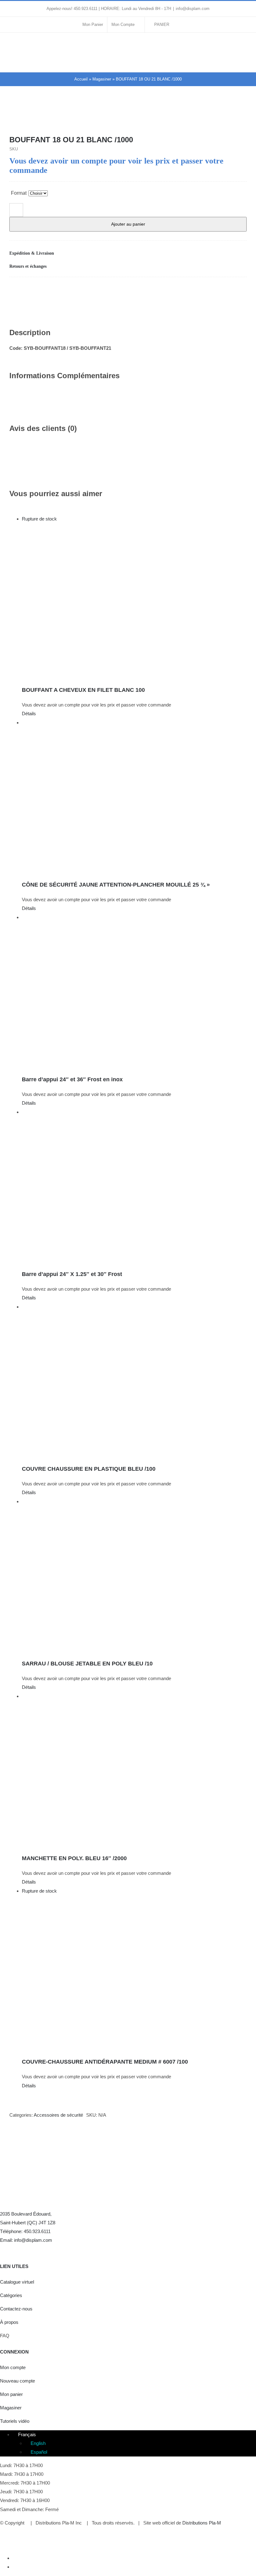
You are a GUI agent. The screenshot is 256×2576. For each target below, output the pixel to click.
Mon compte (13, 2367)
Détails (29, 714)
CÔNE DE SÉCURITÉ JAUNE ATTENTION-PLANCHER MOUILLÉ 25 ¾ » (116, 885)
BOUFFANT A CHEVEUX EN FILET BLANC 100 (83, 690)
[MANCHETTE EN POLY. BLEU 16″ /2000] (134, 1770)
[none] (134, 2443)
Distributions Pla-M (202, 2523)
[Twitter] (16, 2249)
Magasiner (102, 79)
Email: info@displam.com (26, 2240)
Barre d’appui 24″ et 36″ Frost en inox (72, 1079)
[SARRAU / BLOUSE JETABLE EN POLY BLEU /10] (134, 1575)
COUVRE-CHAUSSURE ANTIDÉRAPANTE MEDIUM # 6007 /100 (105, 2062)
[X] (212, 290)
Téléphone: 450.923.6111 (25, 2231)
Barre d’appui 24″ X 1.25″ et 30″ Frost (72, 1274)
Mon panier (11, 2394)
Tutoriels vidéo (15, 2421)
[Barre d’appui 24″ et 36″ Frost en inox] (134, 991)
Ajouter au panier (128, 224)
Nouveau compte (17, 2381)
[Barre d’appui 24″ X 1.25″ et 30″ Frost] (134, 1186)
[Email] (242, 290)
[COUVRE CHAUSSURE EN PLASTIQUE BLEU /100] (134, 1381)
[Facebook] (202, 290)
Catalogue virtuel (17, 2282)
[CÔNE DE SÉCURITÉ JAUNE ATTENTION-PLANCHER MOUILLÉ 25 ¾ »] (134, 796)
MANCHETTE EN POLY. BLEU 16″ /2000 (74, 1858)
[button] (128, 253)
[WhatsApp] (222, 290)
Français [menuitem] (27, 2434)
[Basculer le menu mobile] (244, 45)
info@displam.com (193, 9)
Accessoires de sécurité (58, 2115)
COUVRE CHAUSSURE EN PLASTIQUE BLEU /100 (89, 1469)
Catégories (11, 2295)
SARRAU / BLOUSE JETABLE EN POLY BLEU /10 (87, 1664)
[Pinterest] (232, 290)
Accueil (81, 79)
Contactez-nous (16, 2309)
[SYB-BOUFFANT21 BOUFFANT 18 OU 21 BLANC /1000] (128, 119)
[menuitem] (24, 2434)
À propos (9, 2322)
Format (19, 193)
